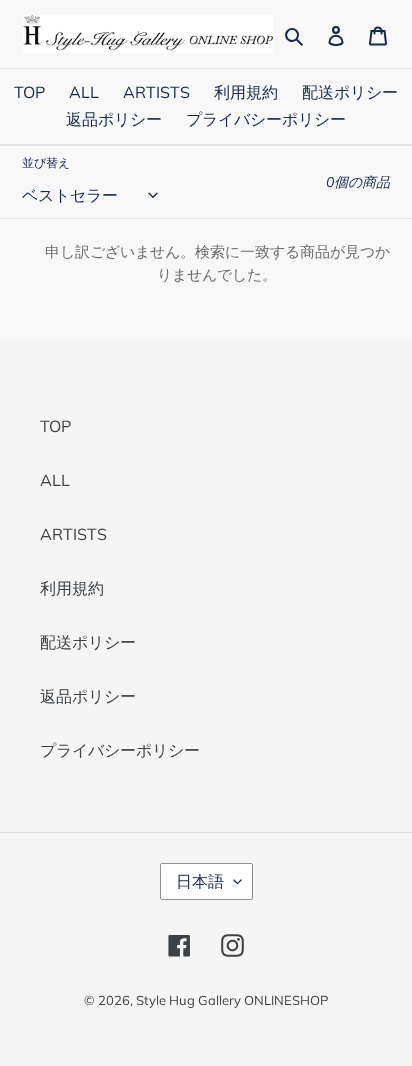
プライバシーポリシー (120, 750)
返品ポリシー (88, 696)
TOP (55, 426)
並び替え (46, 162)
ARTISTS (73, 534)
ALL (55, 480)
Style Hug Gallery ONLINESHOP (232, 1000)
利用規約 (72, 588)
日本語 (200, 881)
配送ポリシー (88, 642)
